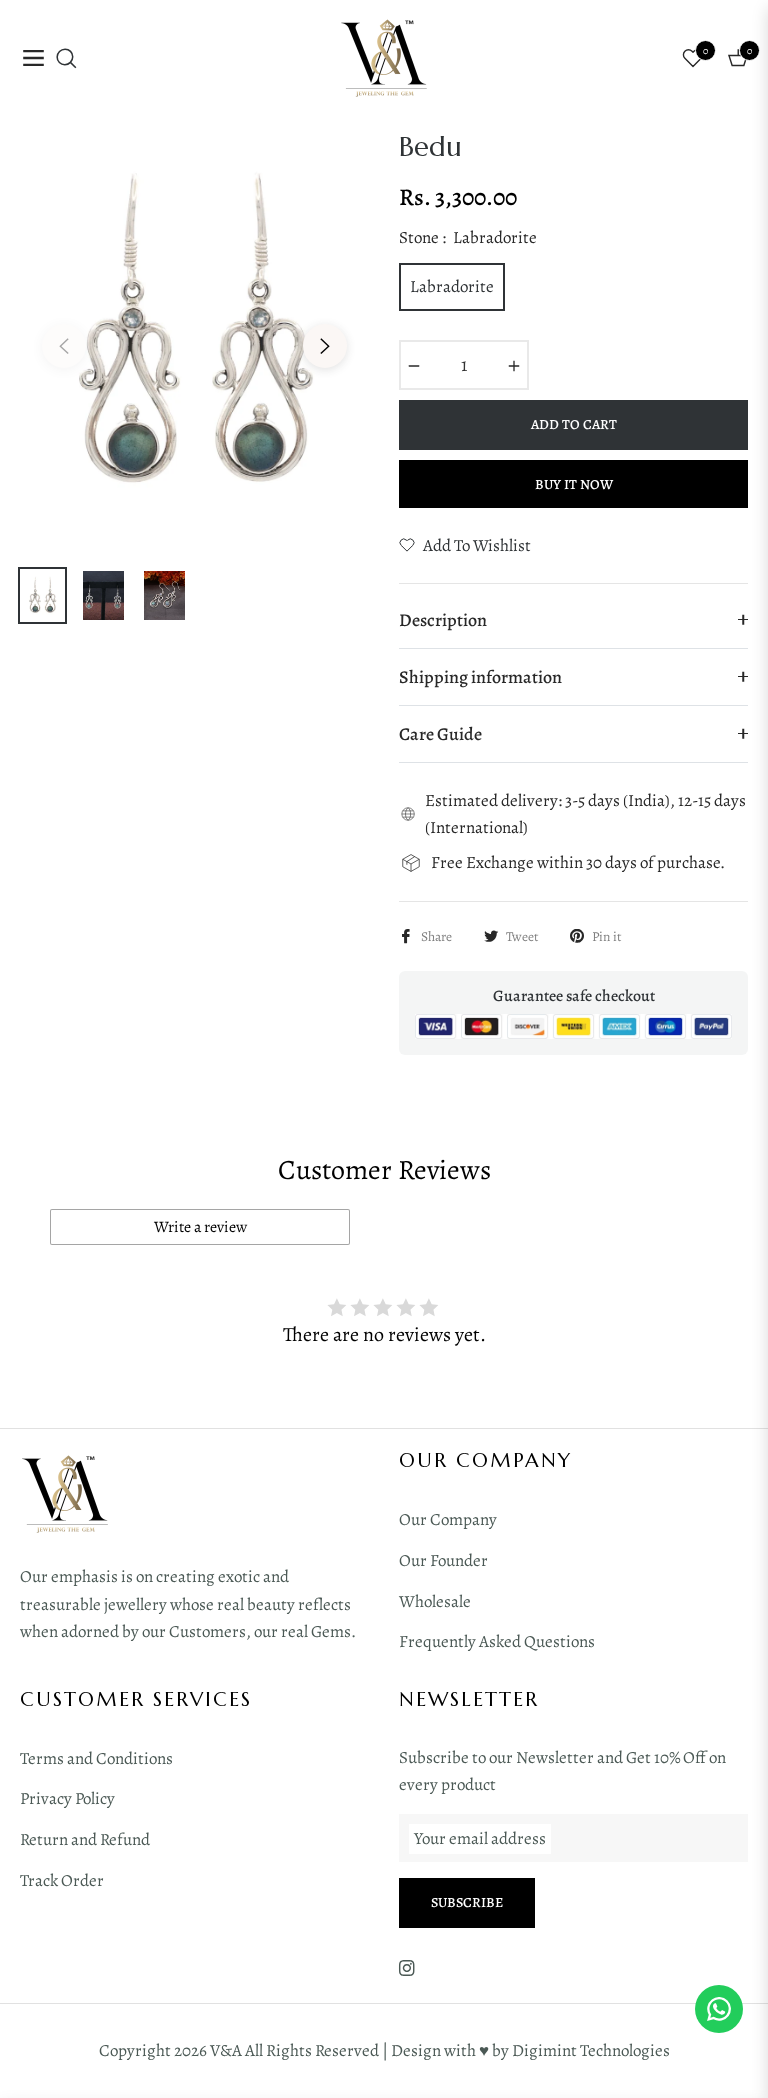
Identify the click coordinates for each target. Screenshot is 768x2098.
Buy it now (574, 484)
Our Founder (443, 1560)
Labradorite (452, 286)
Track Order (62, 1880)
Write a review (200, 1227)
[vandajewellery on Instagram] (407, 1967)
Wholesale (435, 1601)
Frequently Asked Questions (497, 1641)
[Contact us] (719, 2009)
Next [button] (325, 346)
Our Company (448, 1519)
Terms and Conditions (96, 1758)
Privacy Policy (67, 1798)
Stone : (468, 237)
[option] (194, 333)
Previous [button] (64, 346)
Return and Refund (85, 1839)
